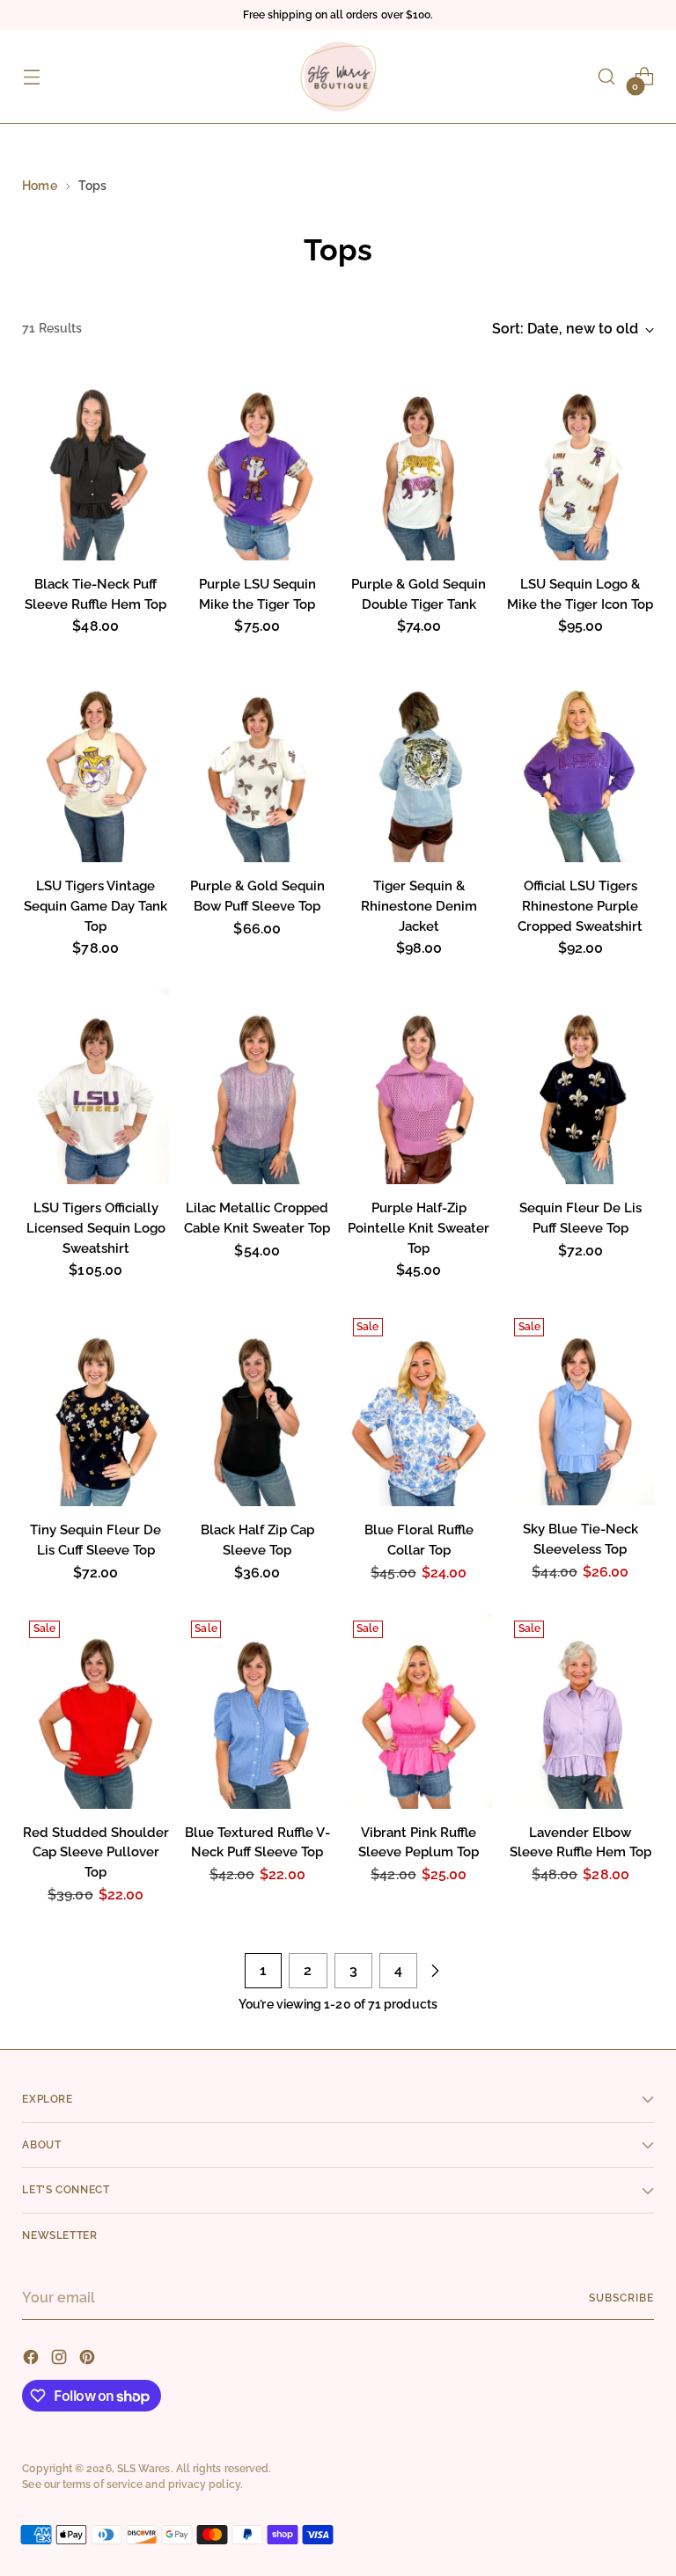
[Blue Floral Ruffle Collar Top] (419, 1409)
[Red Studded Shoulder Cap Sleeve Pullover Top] (96, 1711)
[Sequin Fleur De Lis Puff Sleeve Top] (580, 1087)
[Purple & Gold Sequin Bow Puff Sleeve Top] (257, 765)
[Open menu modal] (31, 77)
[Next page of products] (435, 1971)
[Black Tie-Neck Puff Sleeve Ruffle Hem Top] (96, 463)
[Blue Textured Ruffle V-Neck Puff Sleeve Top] (257, 1711)
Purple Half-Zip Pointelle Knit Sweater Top (419, 1228)
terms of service (103, 2484)
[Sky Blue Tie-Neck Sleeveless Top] (580, 1408)
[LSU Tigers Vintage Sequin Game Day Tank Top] (96, 765)
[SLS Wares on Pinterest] (89, 2360)
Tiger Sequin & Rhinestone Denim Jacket (419, 906)
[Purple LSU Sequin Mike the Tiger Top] (257, 463)
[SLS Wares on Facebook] (33, 2360)
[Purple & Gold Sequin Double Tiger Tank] (419, 463)
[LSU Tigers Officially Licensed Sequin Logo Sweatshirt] (96, 1087)
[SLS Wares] (338, 77)
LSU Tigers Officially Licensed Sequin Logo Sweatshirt (96, 1228)
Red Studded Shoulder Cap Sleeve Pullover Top (96, 1852)
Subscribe (621, 2298)
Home (39, 186)
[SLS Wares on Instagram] (61, 2360)
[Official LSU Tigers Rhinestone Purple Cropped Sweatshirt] (580, 765)
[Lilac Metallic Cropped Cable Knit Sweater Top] (257, 1087)
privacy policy (204, 2484)
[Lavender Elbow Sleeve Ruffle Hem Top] (580, 1711)
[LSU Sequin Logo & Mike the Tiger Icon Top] (580, 463)
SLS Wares (144, 2468)
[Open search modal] (607, 77)
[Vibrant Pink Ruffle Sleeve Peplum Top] (419, 1711)
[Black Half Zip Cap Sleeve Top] (257, 1409)
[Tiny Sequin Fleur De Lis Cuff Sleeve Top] (96, 1409)
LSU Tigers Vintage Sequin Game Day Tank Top (96, 906)
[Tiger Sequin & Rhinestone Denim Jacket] (419, 765)
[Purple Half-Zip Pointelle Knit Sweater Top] (419, 1087)
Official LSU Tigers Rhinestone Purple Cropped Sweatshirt (580, 906)
